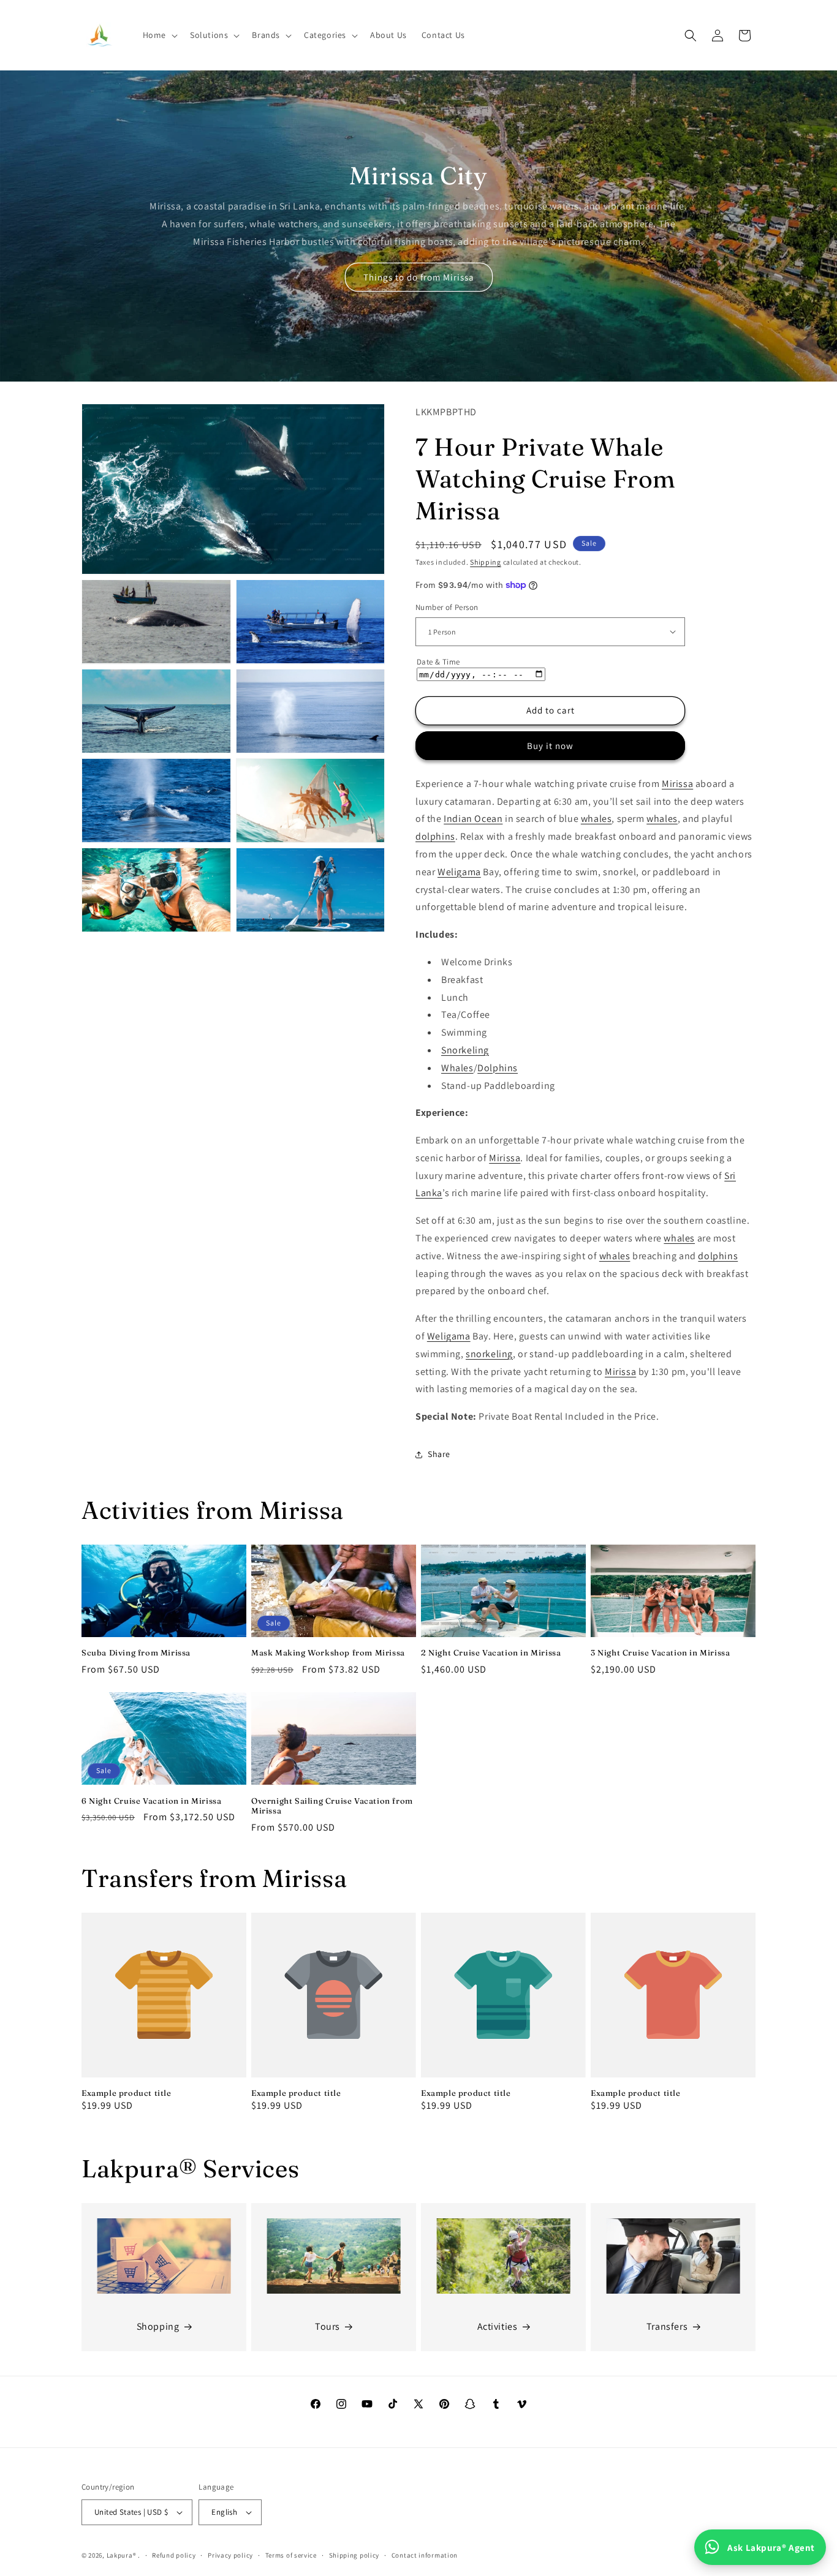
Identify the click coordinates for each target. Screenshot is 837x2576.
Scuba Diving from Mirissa (136, 1652)
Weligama (459, 872)
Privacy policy (230, 2555)
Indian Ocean (473, 819)
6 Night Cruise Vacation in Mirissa (151, 1801)
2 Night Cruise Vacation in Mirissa (491, 1652)
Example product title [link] (127, 2093)
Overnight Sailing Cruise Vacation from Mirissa (332, 1806)
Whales (457, 1068)
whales (597, 819)
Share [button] (439, 1454)
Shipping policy (354, 2555)
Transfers (667, 2326)
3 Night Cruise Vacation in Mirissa (660, 1652)
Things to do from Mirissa (419, 277)
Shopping (158, 2326)
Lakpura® (122, 2555)
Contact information (425, 2555)
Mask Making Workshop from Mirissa (328, 1652)
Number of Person (447, 607)
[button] (159, 35)
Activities (498, 2326)
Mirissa (677, 784)
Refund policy (174, 2555)
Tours (328, 2326)
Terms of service (291, 2555)
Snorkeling (465, 1050)
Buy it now (550, 746)
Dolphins (498, 1068)
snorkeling (489, 1354)
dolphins (435, 836)
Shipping (486, 562)
